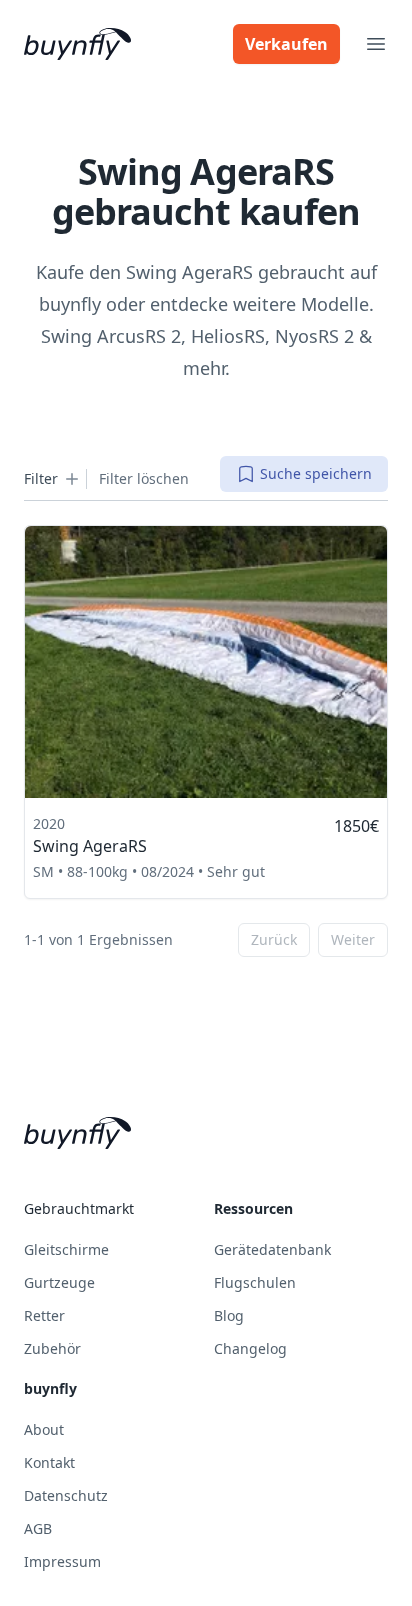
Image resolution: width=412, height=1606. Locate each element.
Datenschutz (66, 1495)
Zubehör (52, 1348)
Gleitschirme (66, 1249)
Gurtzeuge (59, 1282)
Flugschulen (255, 1282)
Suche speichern (316, 473)
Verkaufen (286, 44)
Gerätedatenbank (272, 1249)
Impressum (62, 1561)
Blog (229, 1315)
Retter (44, 1315)
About (44, 1429)
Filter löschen (144, 478)
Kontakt (49, 1462)
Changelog (250, 1348)
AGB (38, 1528)
